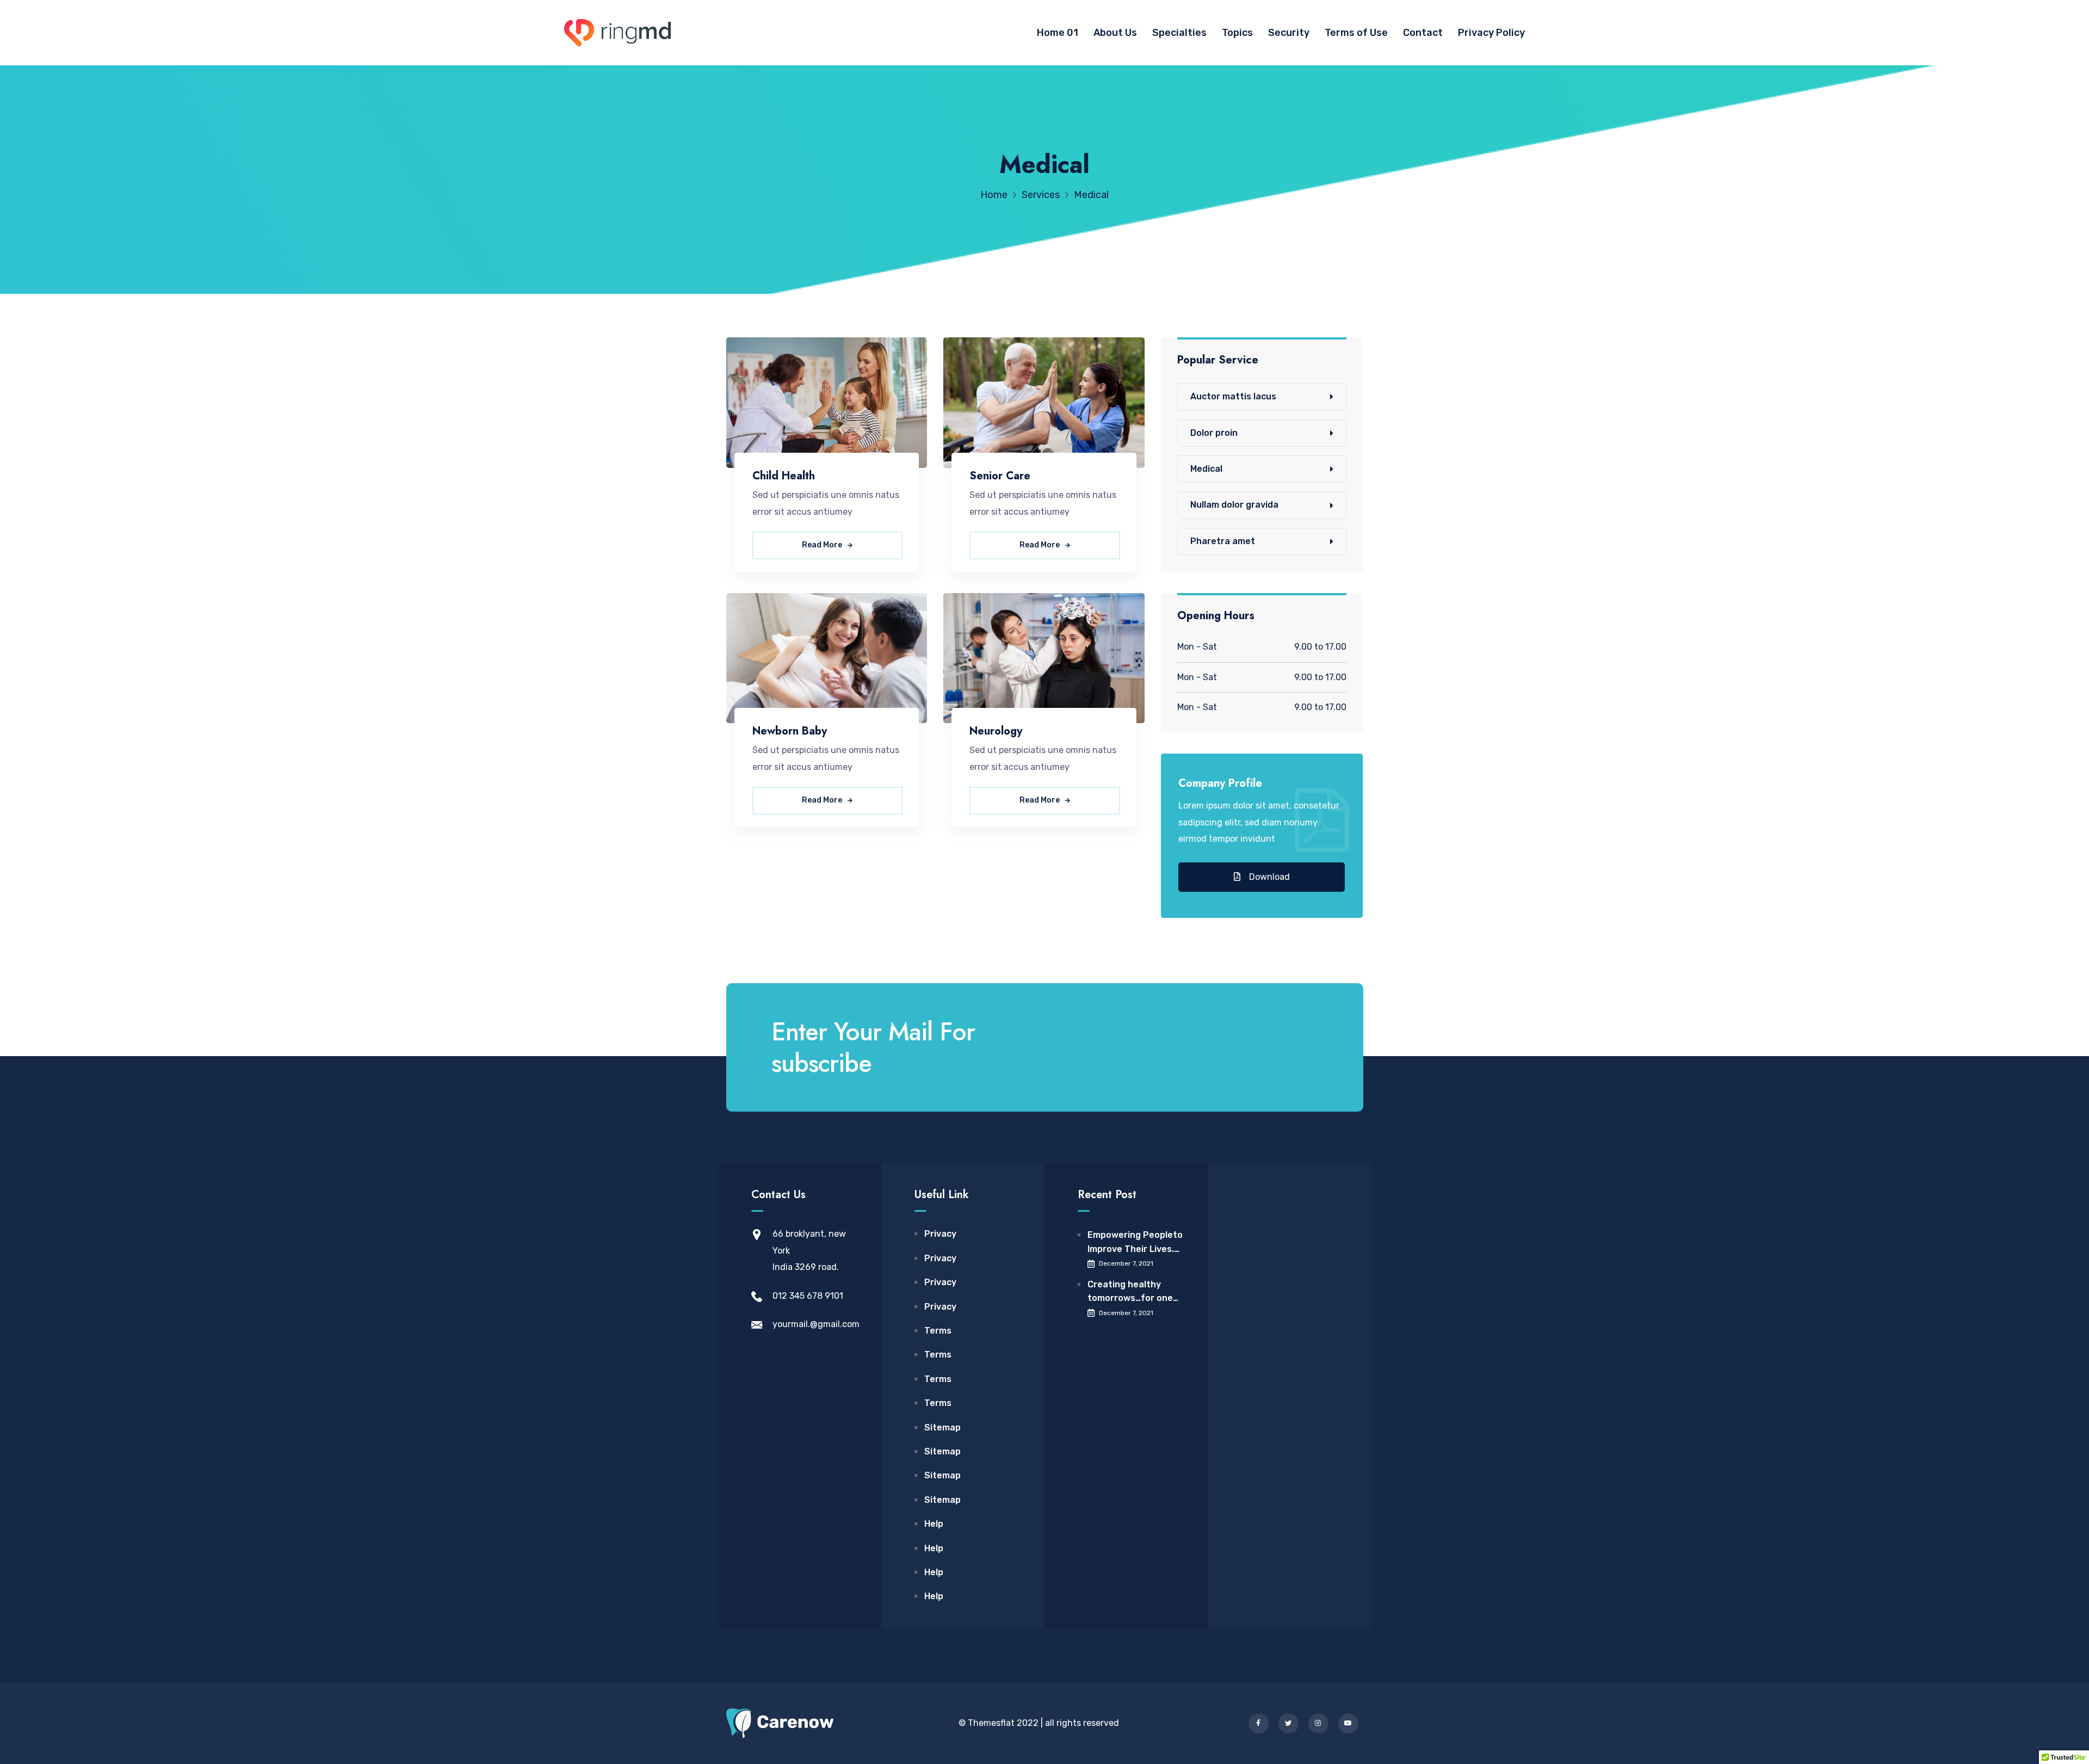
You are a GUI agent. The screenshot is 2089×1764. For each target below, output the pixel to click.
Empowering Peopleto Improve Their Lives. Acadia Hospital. (1135, 1243)
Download (1268, 877)
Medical (1206, 469)
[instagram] (1318, 1723)
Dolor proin (1214, 433)
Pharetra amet (1223, 541)
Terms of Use (1356, 33)
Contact (1423, 33)
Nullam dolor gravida (1234, 505)
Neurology (996, 731)
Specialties (1179, 33)
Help (934, 1524)
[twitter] (1288, 1723)
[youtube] (1348, 1723)
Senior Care (1000, 476)
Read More (823, 545)
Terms (938, 1331)
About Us (1115, 33)
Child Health (784, 476)
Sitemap (942, 1427)
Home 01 (1058, 33)
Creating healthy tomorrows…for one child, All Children (1130, 1292)
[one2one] (617, 33)
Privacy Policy (1491, 33)
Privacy (940, 1234)
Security (1289, 33)
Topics (1237, 33)
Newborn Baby (790, 731)
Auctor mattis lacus (1233, 396)
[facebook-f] (1259, 1723)
